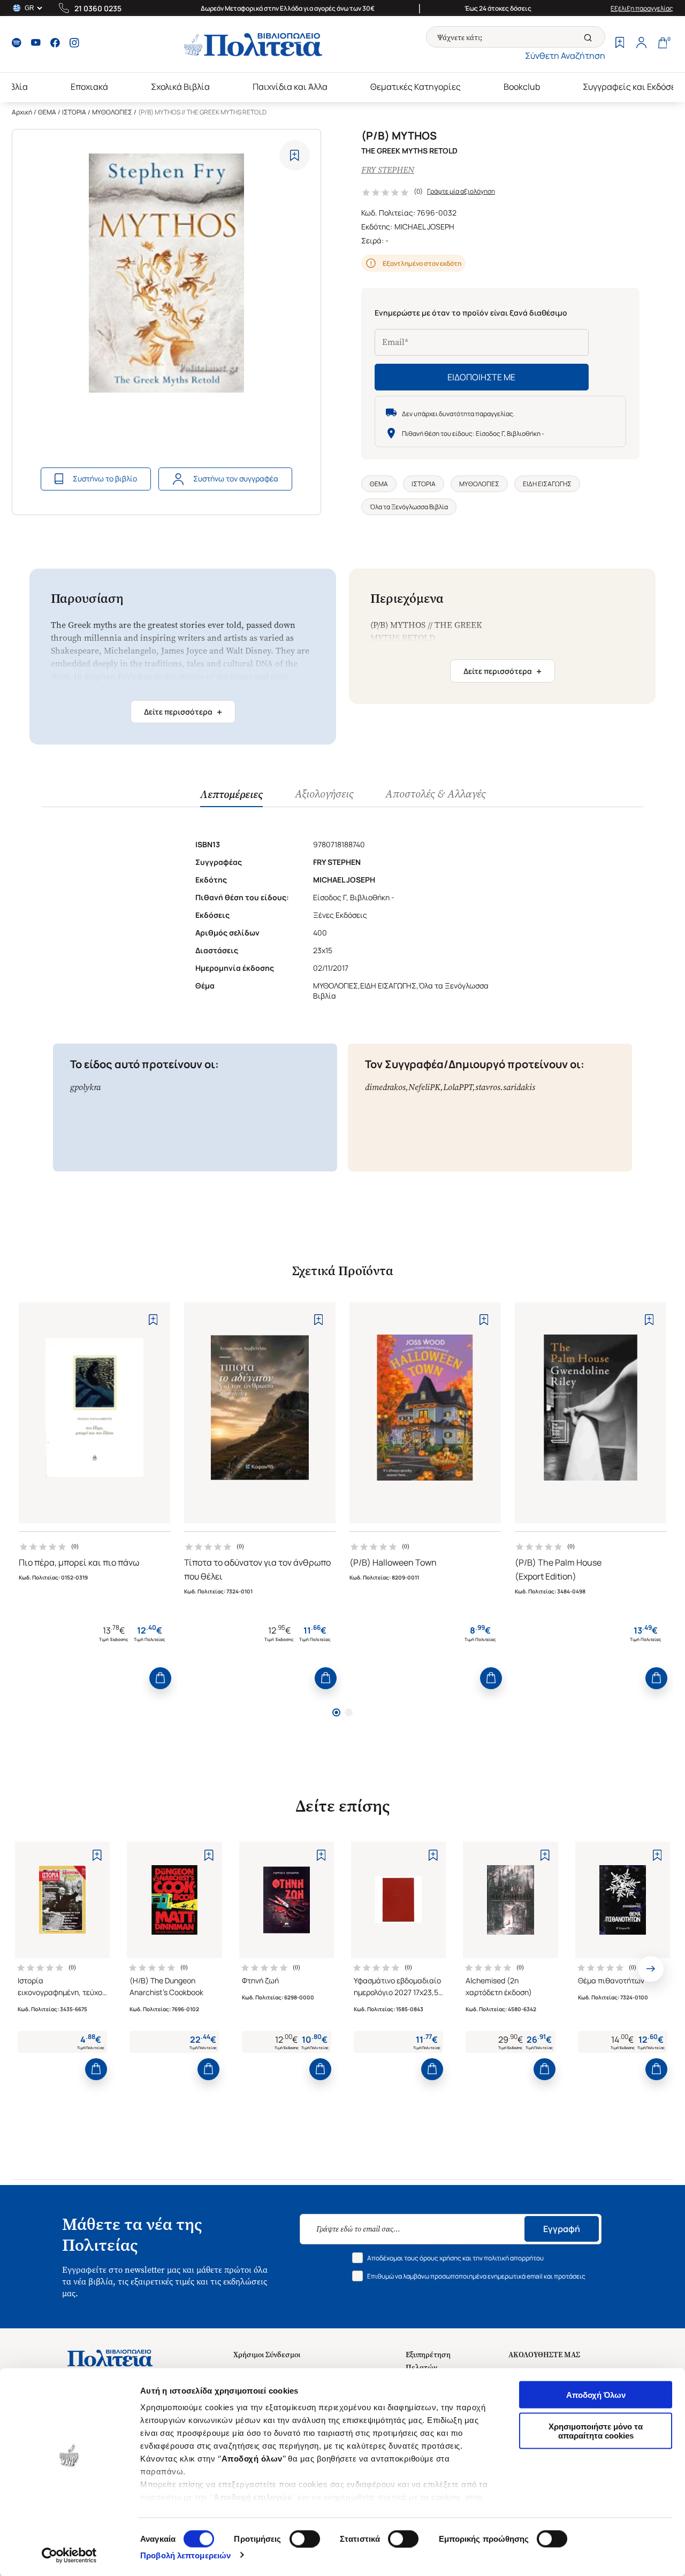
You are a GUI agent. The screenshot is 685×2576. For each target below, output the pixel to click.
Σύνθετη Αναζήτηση (565, 56)
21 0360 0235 (98, 8)
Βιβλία (15, 87)
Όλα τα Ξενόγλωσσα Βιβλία (409, 507)
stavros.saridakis (505, 1087)
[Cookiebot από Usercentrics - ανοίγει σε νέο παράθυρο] (69, 2555)
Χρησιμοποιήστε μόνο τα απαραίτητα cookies (596, 2431)
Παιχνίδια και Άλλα (290, 87)
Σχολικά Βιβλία (180, 87)
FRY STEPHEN (388, 170)
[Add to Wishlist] (295, 155)
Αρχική (22, 112)
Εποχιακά (89, 87)
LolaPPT (458, 1087)
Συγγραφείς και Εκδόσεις (633, 87)
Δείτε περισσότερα (183, 712)
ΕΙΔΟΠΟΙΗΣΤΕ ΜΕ (481, 377)
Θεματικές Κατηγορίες (416, 87)
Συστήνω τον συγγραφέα (236, 478)
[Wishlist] (620, 44)
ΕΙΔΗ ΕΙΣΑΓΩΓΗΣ (547, 484)
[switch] (305, 2539)
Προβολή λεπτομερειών (185, 2555)
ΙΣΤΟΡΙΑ (74, 112)
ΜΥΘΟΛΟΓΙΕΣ (112, 112)
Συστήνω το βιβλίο (105, 478)
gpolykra (85, 1087)
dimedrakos (385, 1087)
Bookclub (522, 87)
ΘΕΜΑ (47, 112)
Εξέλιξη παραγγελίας (642, 8)
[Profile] (641, 44)
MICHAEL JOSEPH (424, 227)
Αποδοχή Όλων (596, 2395)
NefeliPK (424, 1087)
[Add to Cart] (160, 1678)
